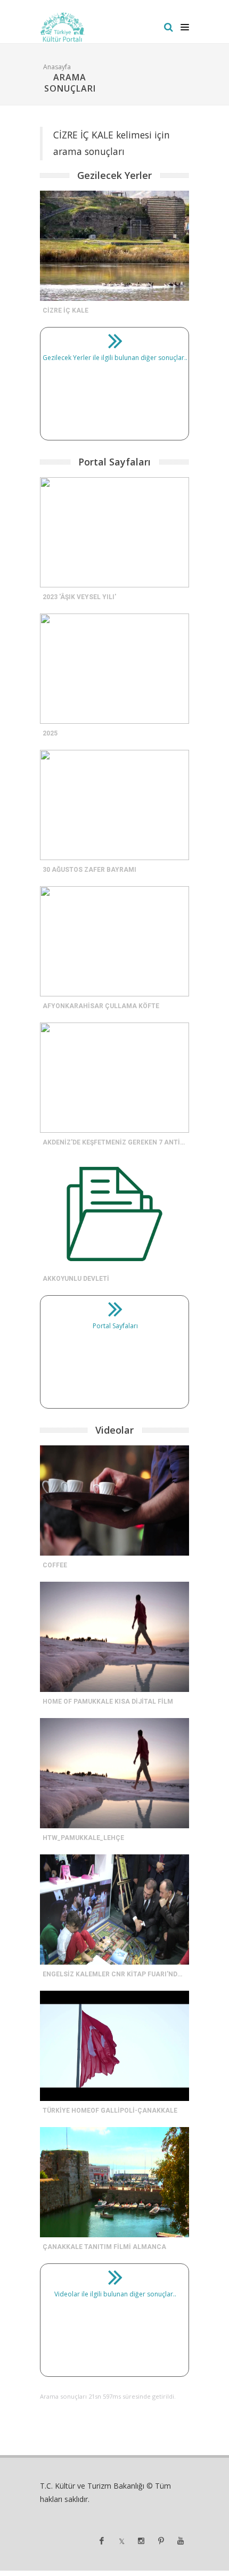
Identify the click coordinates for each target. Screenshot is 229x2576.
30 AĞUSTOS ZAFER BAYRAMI (89, 870)
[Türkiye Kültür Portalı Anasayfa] (63, 27)
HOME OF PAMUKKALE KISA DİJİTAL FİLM (108, 1702)
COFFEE (55, 1565)
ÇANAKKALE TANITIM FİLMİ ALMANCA (104, 2247)
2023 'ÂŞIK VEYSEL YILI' (79, 597)
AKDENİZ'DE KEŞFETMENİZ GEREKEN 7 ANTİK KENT (123, 1142)
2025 (50, 733)
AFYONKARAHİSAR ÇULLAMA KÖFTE (101, 1006)
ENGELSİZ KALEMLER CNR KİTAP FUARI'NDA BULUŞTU (128, 1974)
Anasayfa (57, 67)
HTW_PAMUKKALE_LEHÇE (83, 1838)
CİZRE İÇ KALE (66, 310)
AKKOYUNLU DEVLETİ (76, 1279)
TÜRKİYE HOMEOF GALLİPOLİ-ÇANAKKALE (110, 2111)
